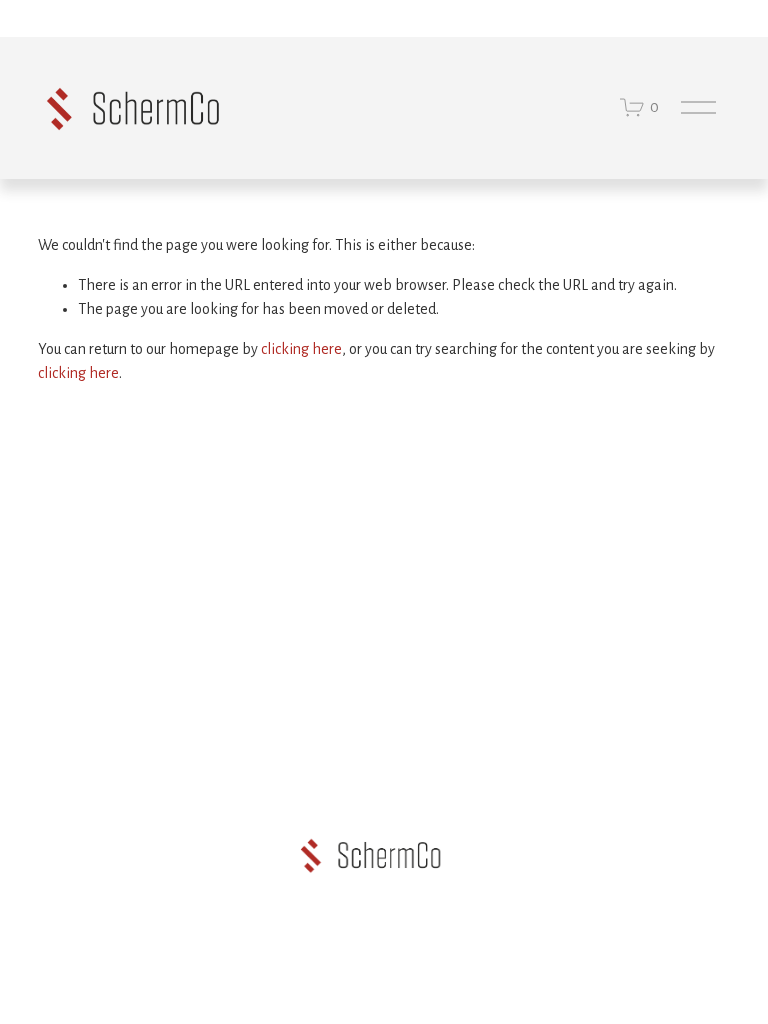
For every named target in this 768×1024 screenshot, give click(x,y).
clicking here (301, 349)
